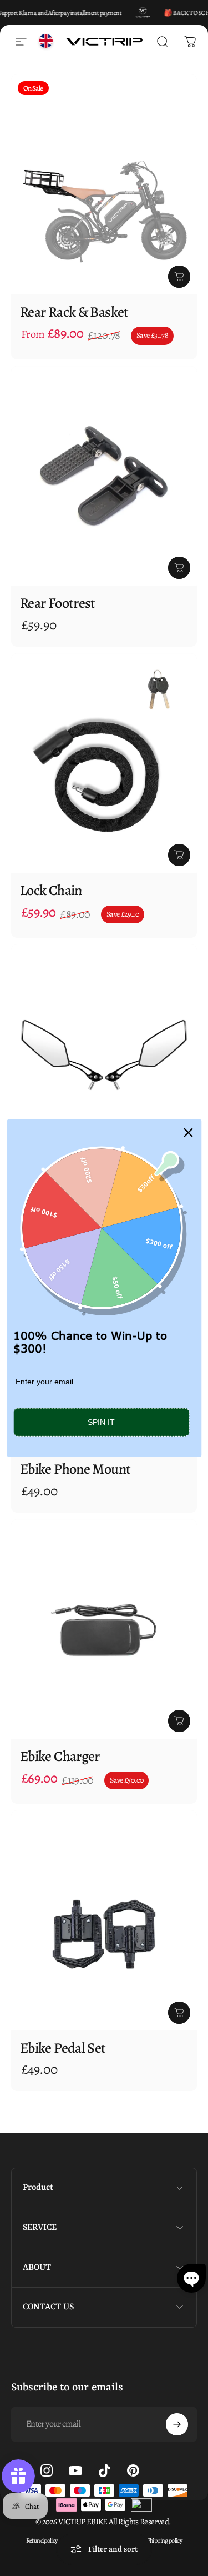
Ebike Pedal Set (63, 2048)
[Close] (188, 1132)
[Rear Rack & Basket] (104, 184)
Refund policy (42, 2540)
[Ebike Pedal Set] (104, 1920)
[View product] (179, 277)
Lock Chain (51, 890)
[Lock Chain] (104, 763)
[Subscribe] (177, 2424)
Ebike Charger (60, 1756)
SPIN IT (101, 1422)
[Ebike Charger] (104, 1629)
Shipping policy (165, 2540)
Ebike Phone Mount (75, 1469)
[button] (191, 2278)
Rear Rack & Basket (74, 312)
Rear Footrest (58, 603)
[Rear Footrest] (104, 476)
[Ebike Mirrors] (104, 1054)
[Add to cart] (179, 855)
